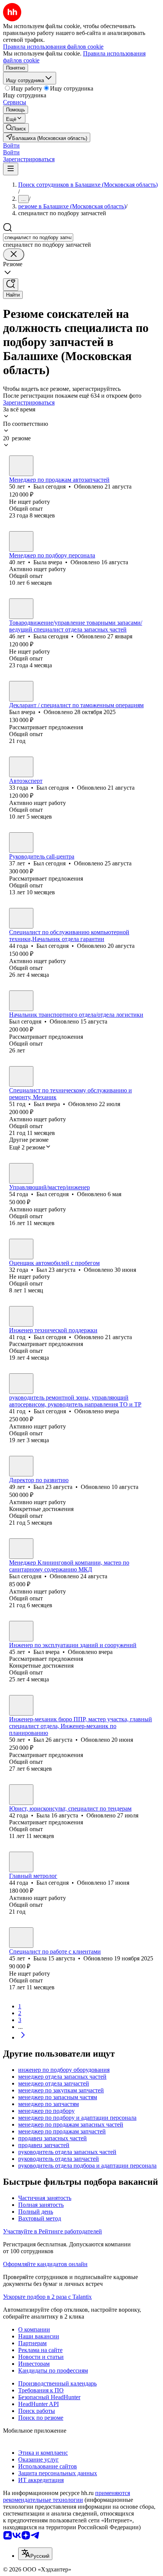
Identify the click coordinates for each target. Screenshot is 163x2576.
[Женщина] (21, 541)
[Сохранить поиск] (11, 285)
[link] (16, 128)
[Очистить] (14, 255)
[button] (11, 145)
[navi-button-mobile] (11, 169)
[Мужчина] (21, 466)
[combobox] (38, 237)
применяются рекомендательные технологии (67, 2496)
